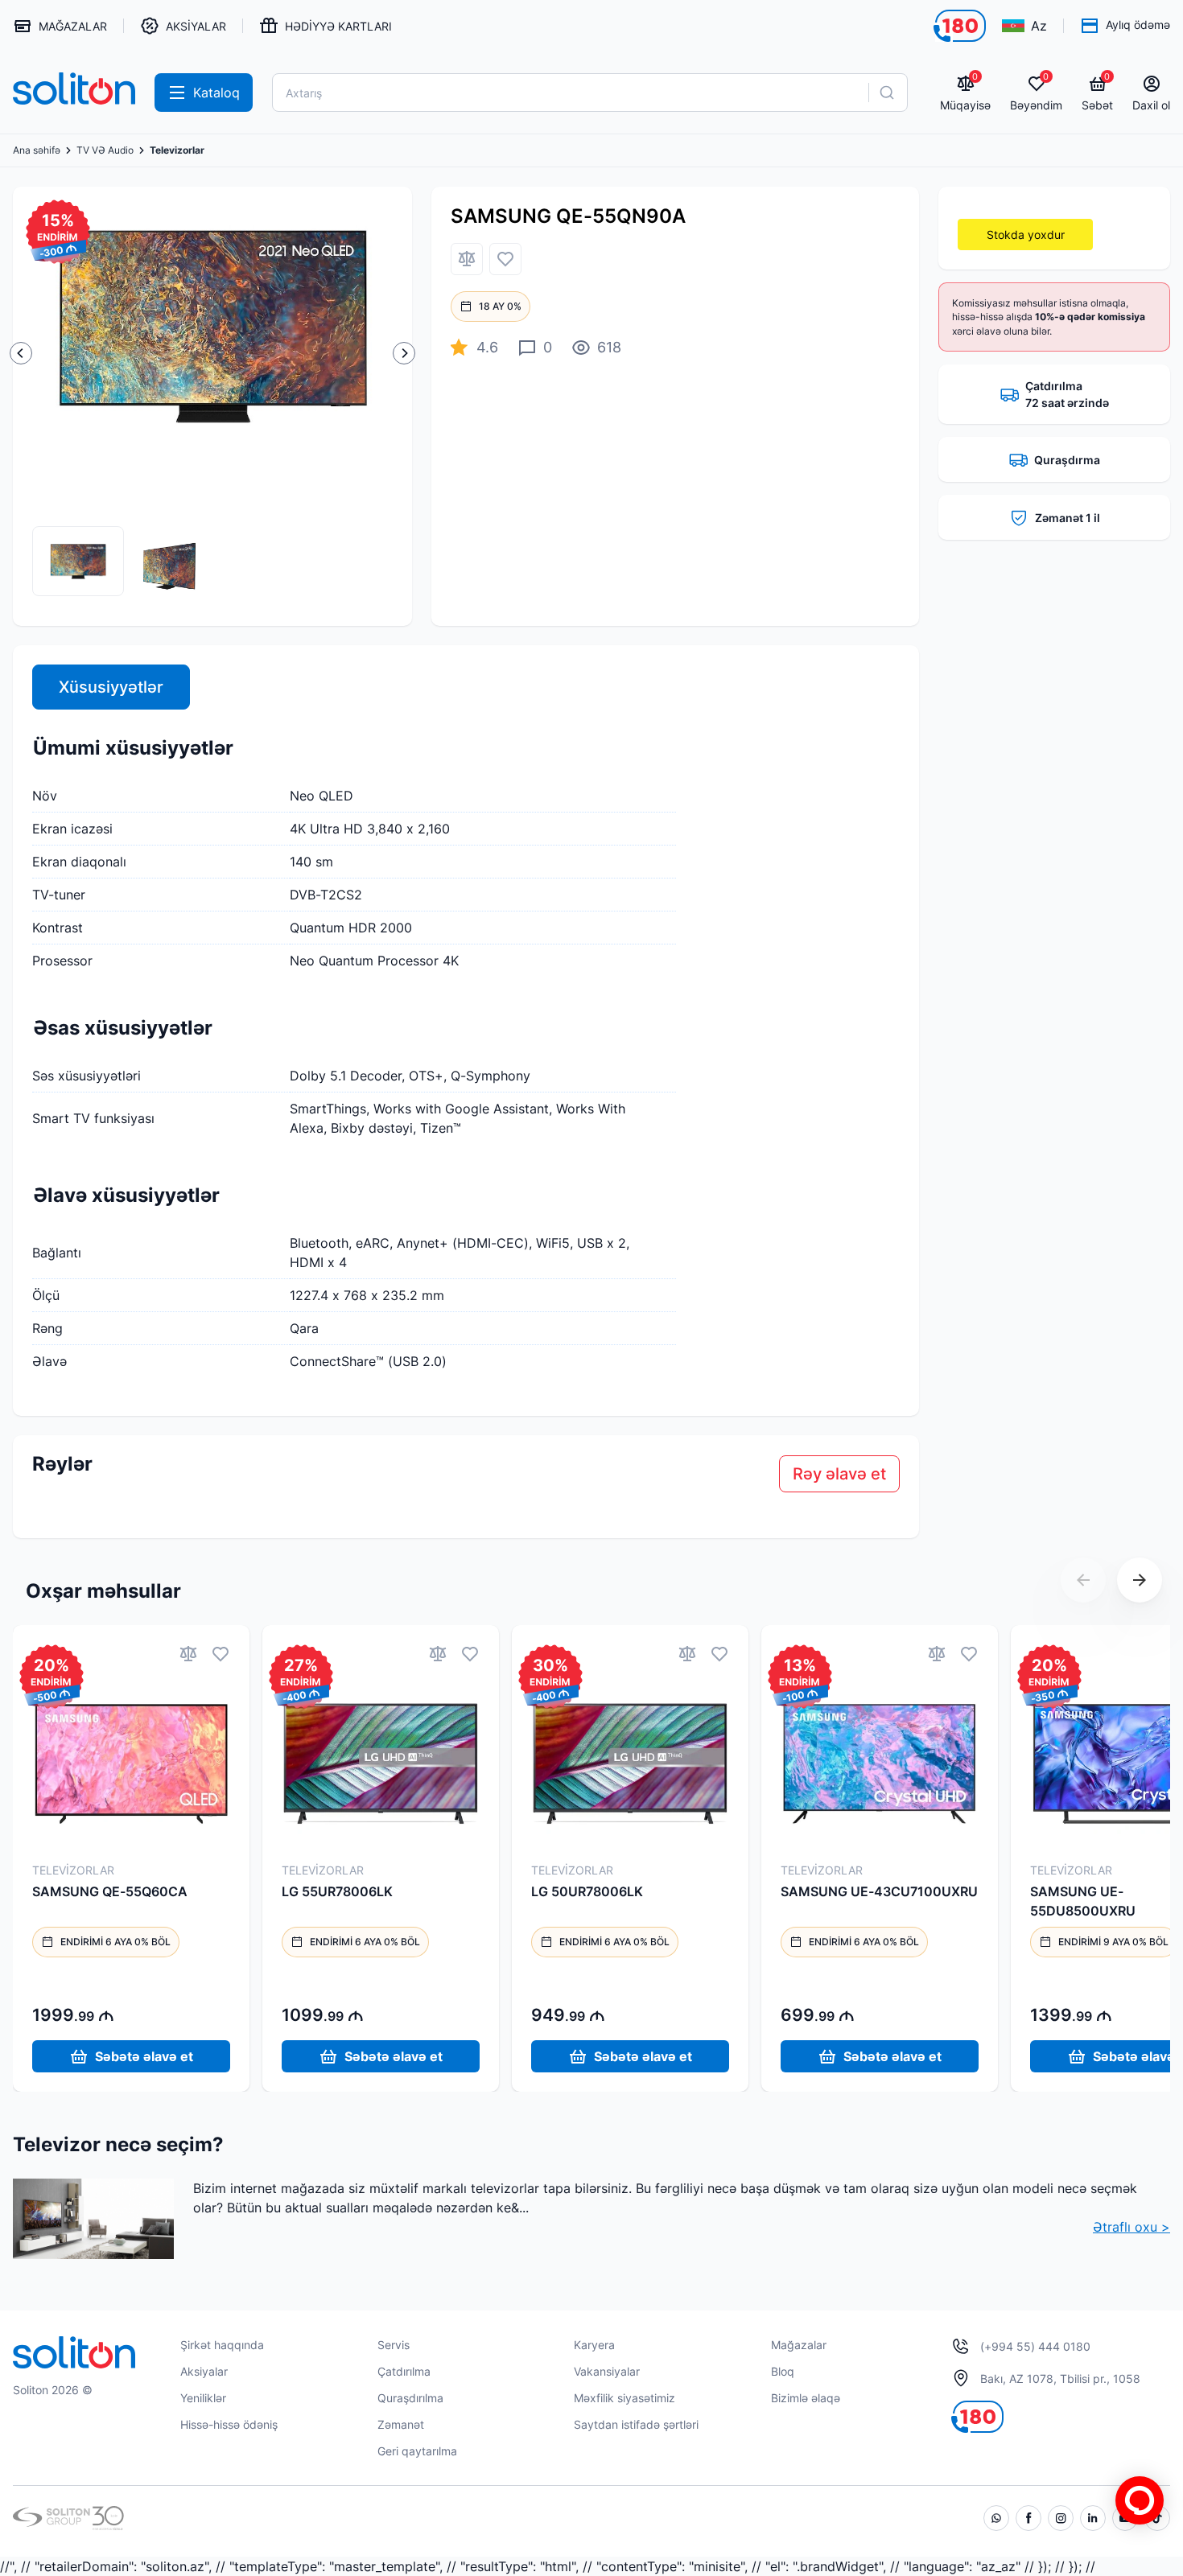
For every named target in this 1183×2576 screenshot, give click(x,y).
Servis (394, 2345)
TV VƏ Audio (105, 150)
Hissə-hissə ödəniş (229, 2424)
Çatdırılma (404, 2371)
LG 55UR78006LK (337, 1891)
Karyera (594, 2345)
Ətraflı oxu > (1131, 2227)
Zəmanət (401, 2424)
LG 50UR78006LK (587, 1891)
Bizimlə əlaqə (806, 2398)
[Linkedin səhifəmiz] (1093, 2518)
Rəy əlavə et (839, 1474)
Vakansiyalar (607, 2371)
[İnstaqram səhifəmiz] (1061, 2518)
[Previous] (21, 353)
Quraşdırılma (410, 2398)
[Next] (404, 353)
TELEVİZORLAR (73, 1870)
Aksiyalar (204, 2371)
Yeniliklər (203, 2398)
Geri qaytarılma (417, 2451)
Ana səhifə (37, 150)
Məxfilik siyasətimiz (624, 2398)
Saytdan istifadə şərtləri (636, 2424)
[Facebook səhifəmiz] (1028, 2518)
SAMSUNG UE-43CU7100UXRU (879, 1891)
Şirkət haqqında (222, 2345)
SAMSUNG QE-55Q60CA (110, 1891)
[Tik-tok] (1157, 2518)
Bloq (783, 2371)
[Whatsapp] (996, 2518)
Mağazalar (799, 2345)
